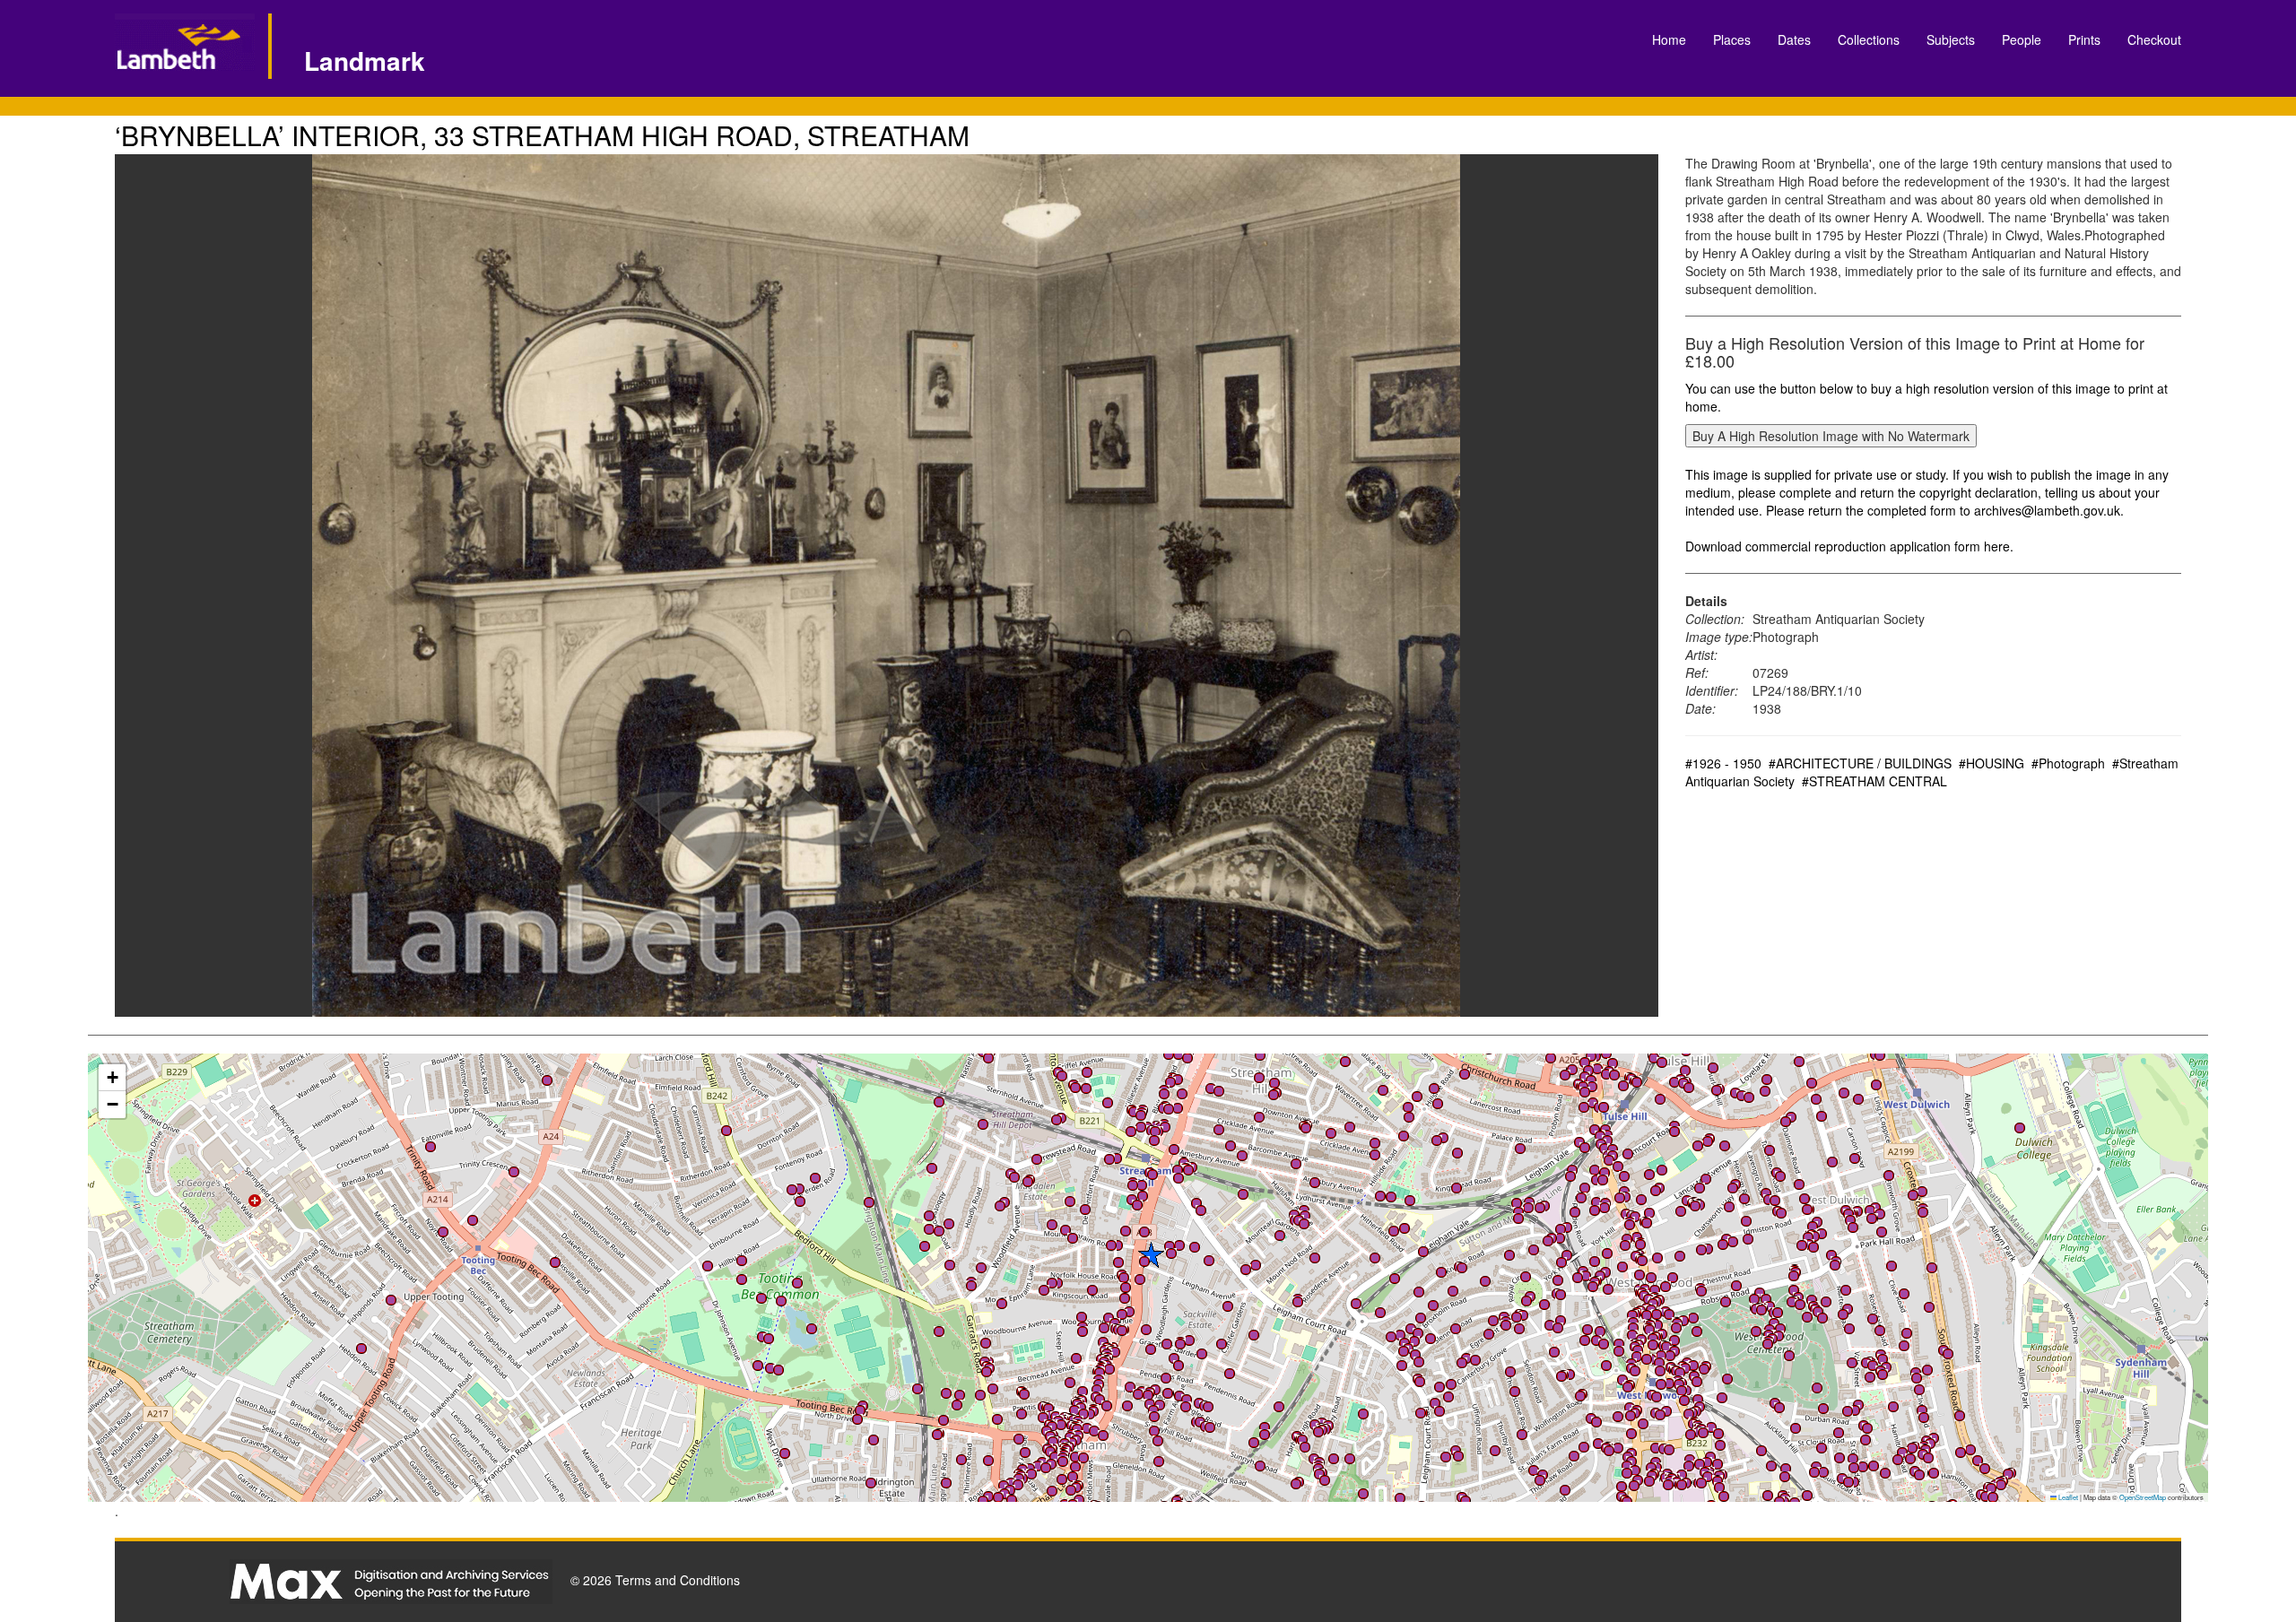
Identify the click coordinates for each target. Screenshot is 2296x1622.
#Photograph (2068, 763)
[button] (1635, 1470)
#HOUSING (1992, 763)
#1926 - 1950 (1723, 763)
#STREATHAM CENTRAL (1874, 781)
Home (1669, 39)
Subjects (1951, 39)
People (2022, 39)
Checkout (2154, 39)
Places (1732, 39)
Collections (1869, 39)
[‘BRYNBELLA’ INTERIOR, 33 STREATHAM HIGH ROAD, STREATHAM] (887, 585)
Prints (2084, 39)
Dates (1794, 39)
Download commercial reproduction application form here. (1849, 546)
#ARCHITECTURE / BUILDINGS (1860, 763)
